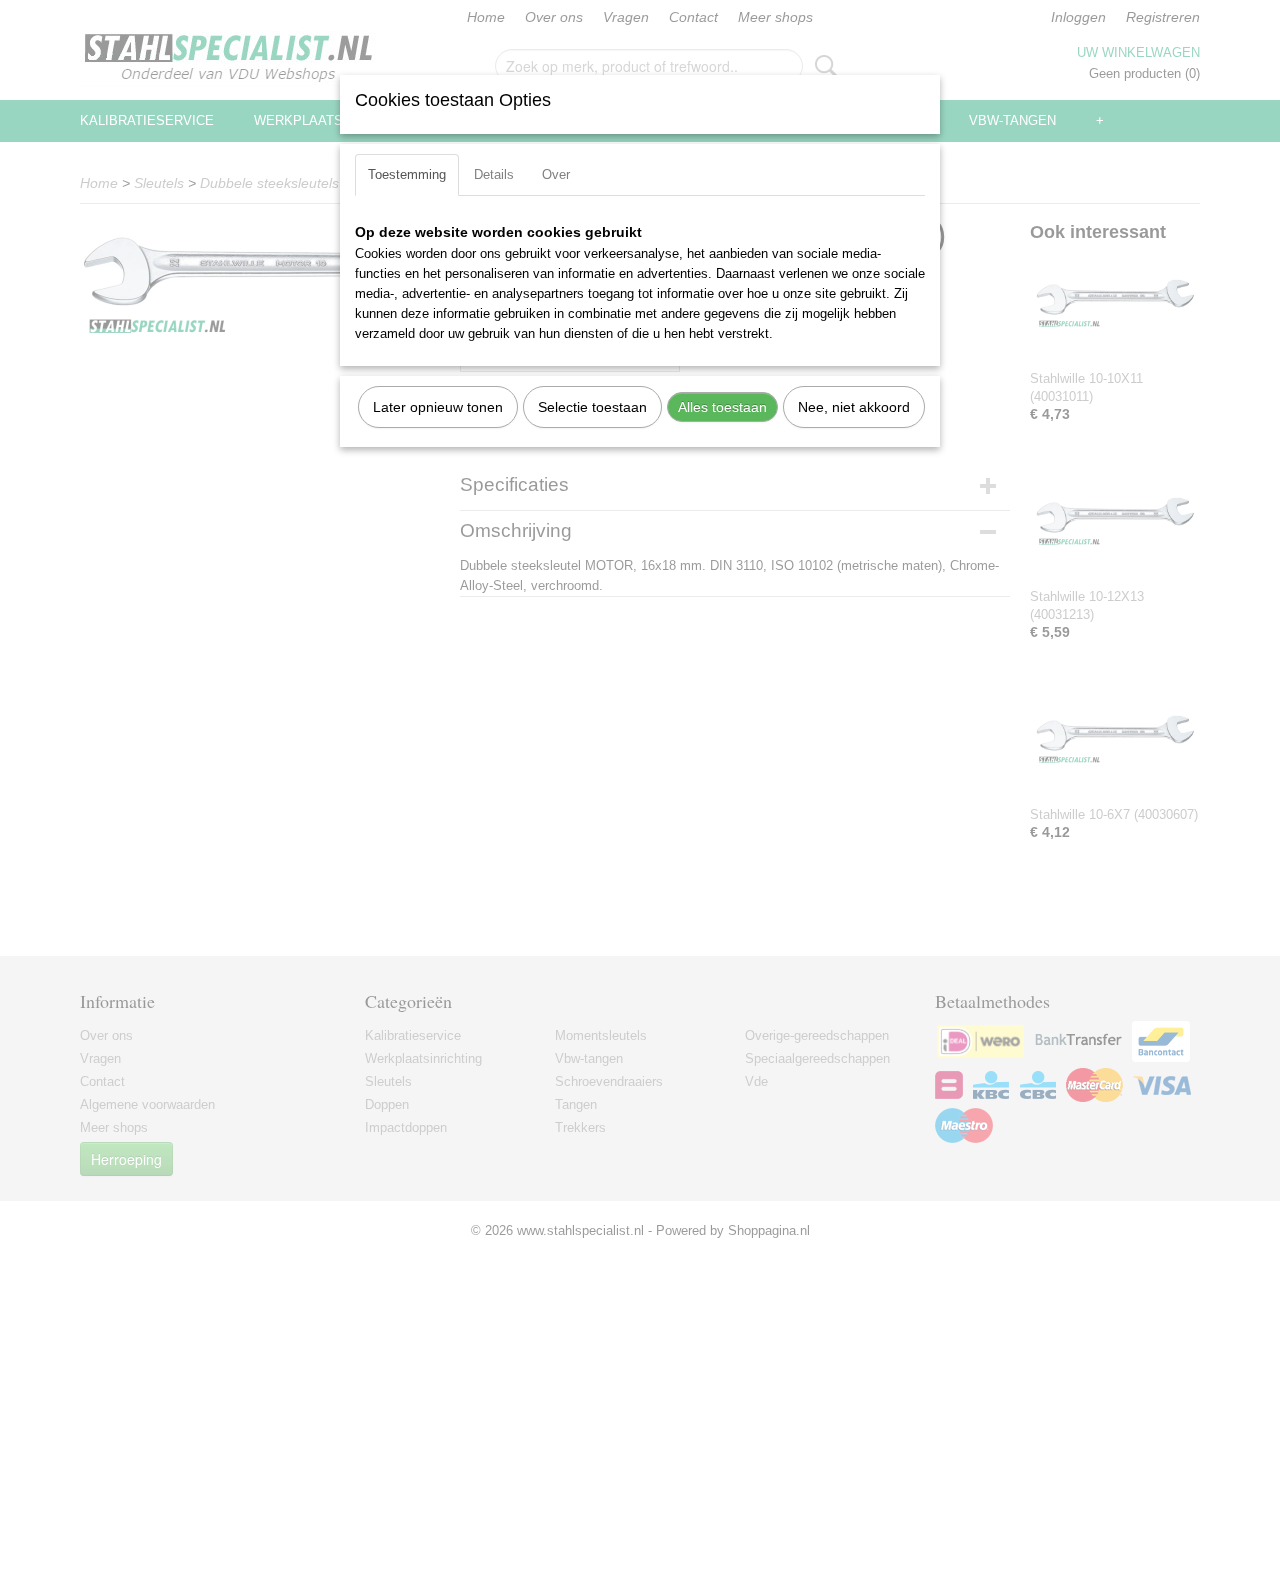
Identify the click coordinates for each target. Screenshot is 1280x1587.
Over (556, 174)
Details (494, 174)
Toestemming (407, 174)
